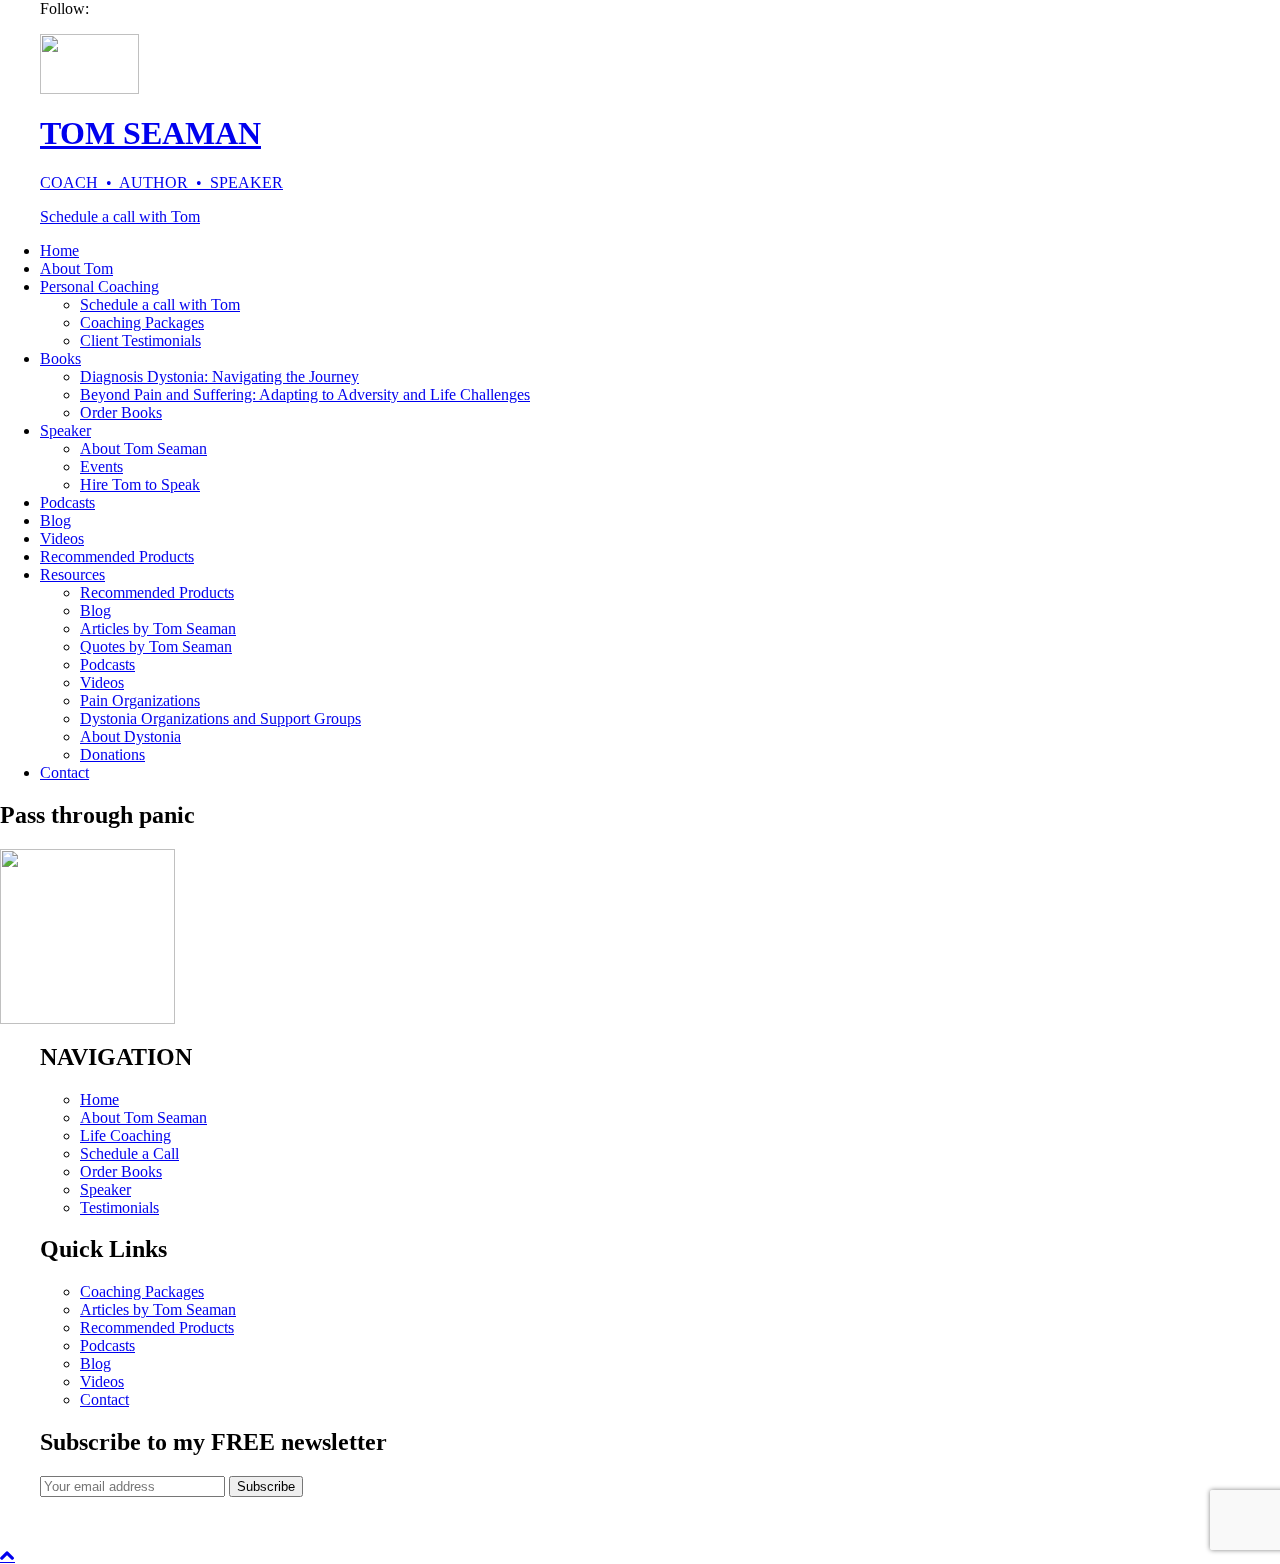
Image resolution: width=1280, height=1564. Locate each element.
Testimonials (119, 1207)
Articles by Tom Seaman (158, 628)
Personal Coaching (99, 286)
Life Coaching (125, 1135)
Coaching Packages (142, 322)
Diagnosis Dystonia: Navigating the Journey (219, 376)
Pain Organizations (140, 700)
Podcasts (67, 502)
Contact (64, 772)
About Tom (76, 268)
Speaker (65, 430)
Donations (112, 754)
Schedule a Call (129, 1153)
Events (101, 466)
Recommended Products (117, 556)
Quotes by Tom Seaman (156, 646)
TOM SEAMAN (150, 133)
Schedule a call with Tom (120, 216)
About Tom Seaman (143, 448)
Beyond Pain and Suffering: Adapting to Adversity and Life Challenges (305, 394)
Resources (72, 574)
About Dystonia (130, 736)
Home (59, 250)
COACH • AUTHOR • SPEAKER (161, 182)
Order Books (121, 412)
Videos (62, 538)
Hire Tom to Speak (140, 484)
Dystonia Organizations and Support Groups (220, 718)
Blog (55, 520)
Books (60, 358)
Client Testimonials (140, 340)
